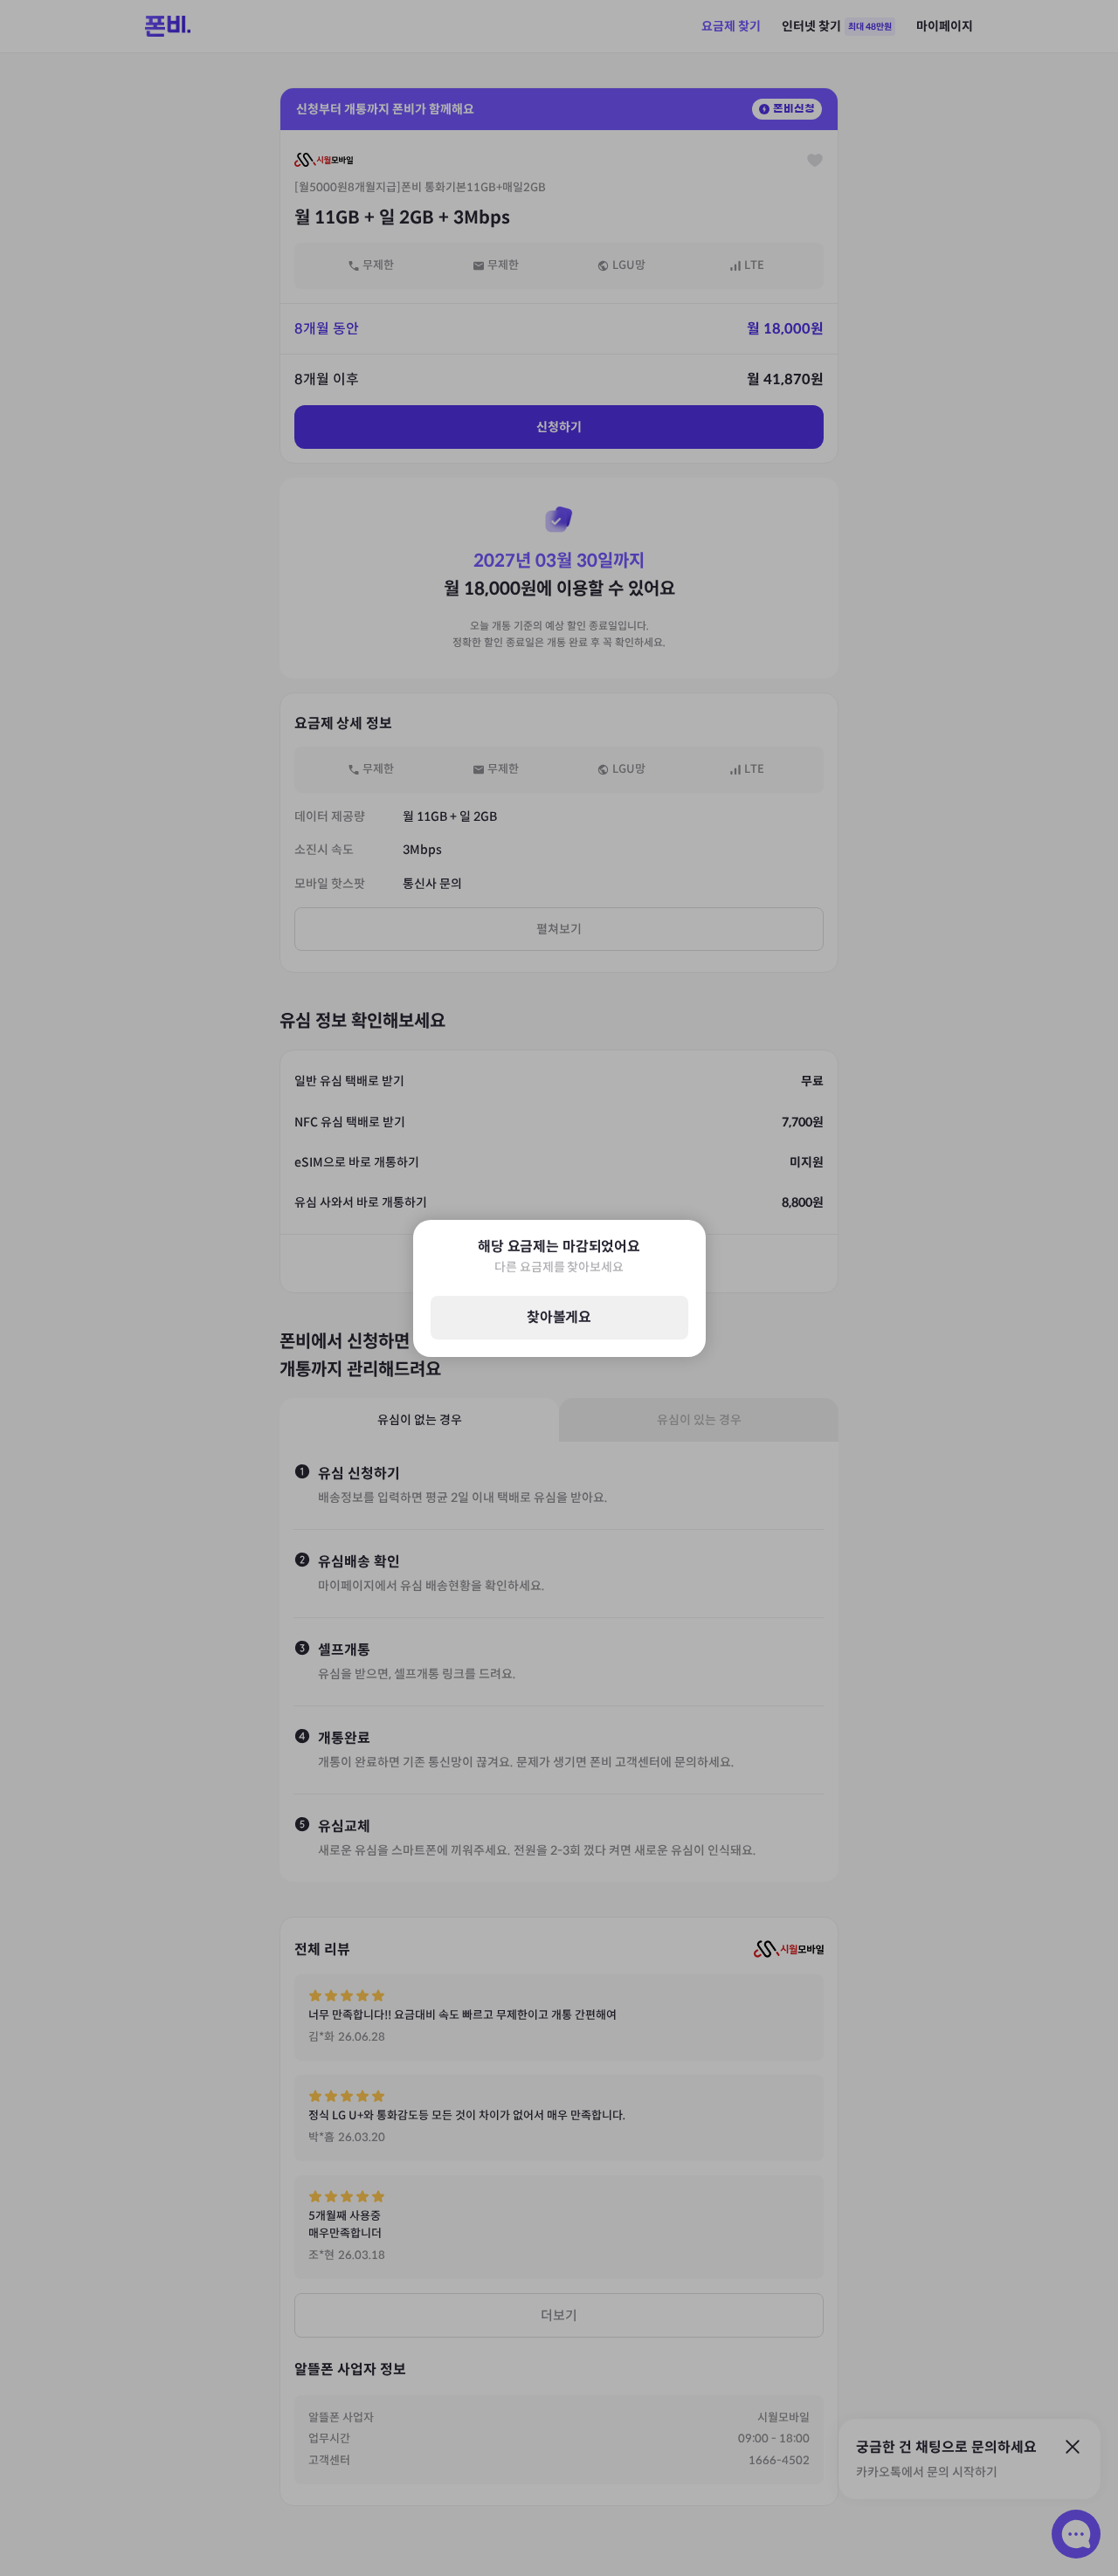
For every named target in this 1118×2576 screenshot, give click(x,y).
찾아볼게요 (559, 1317)
